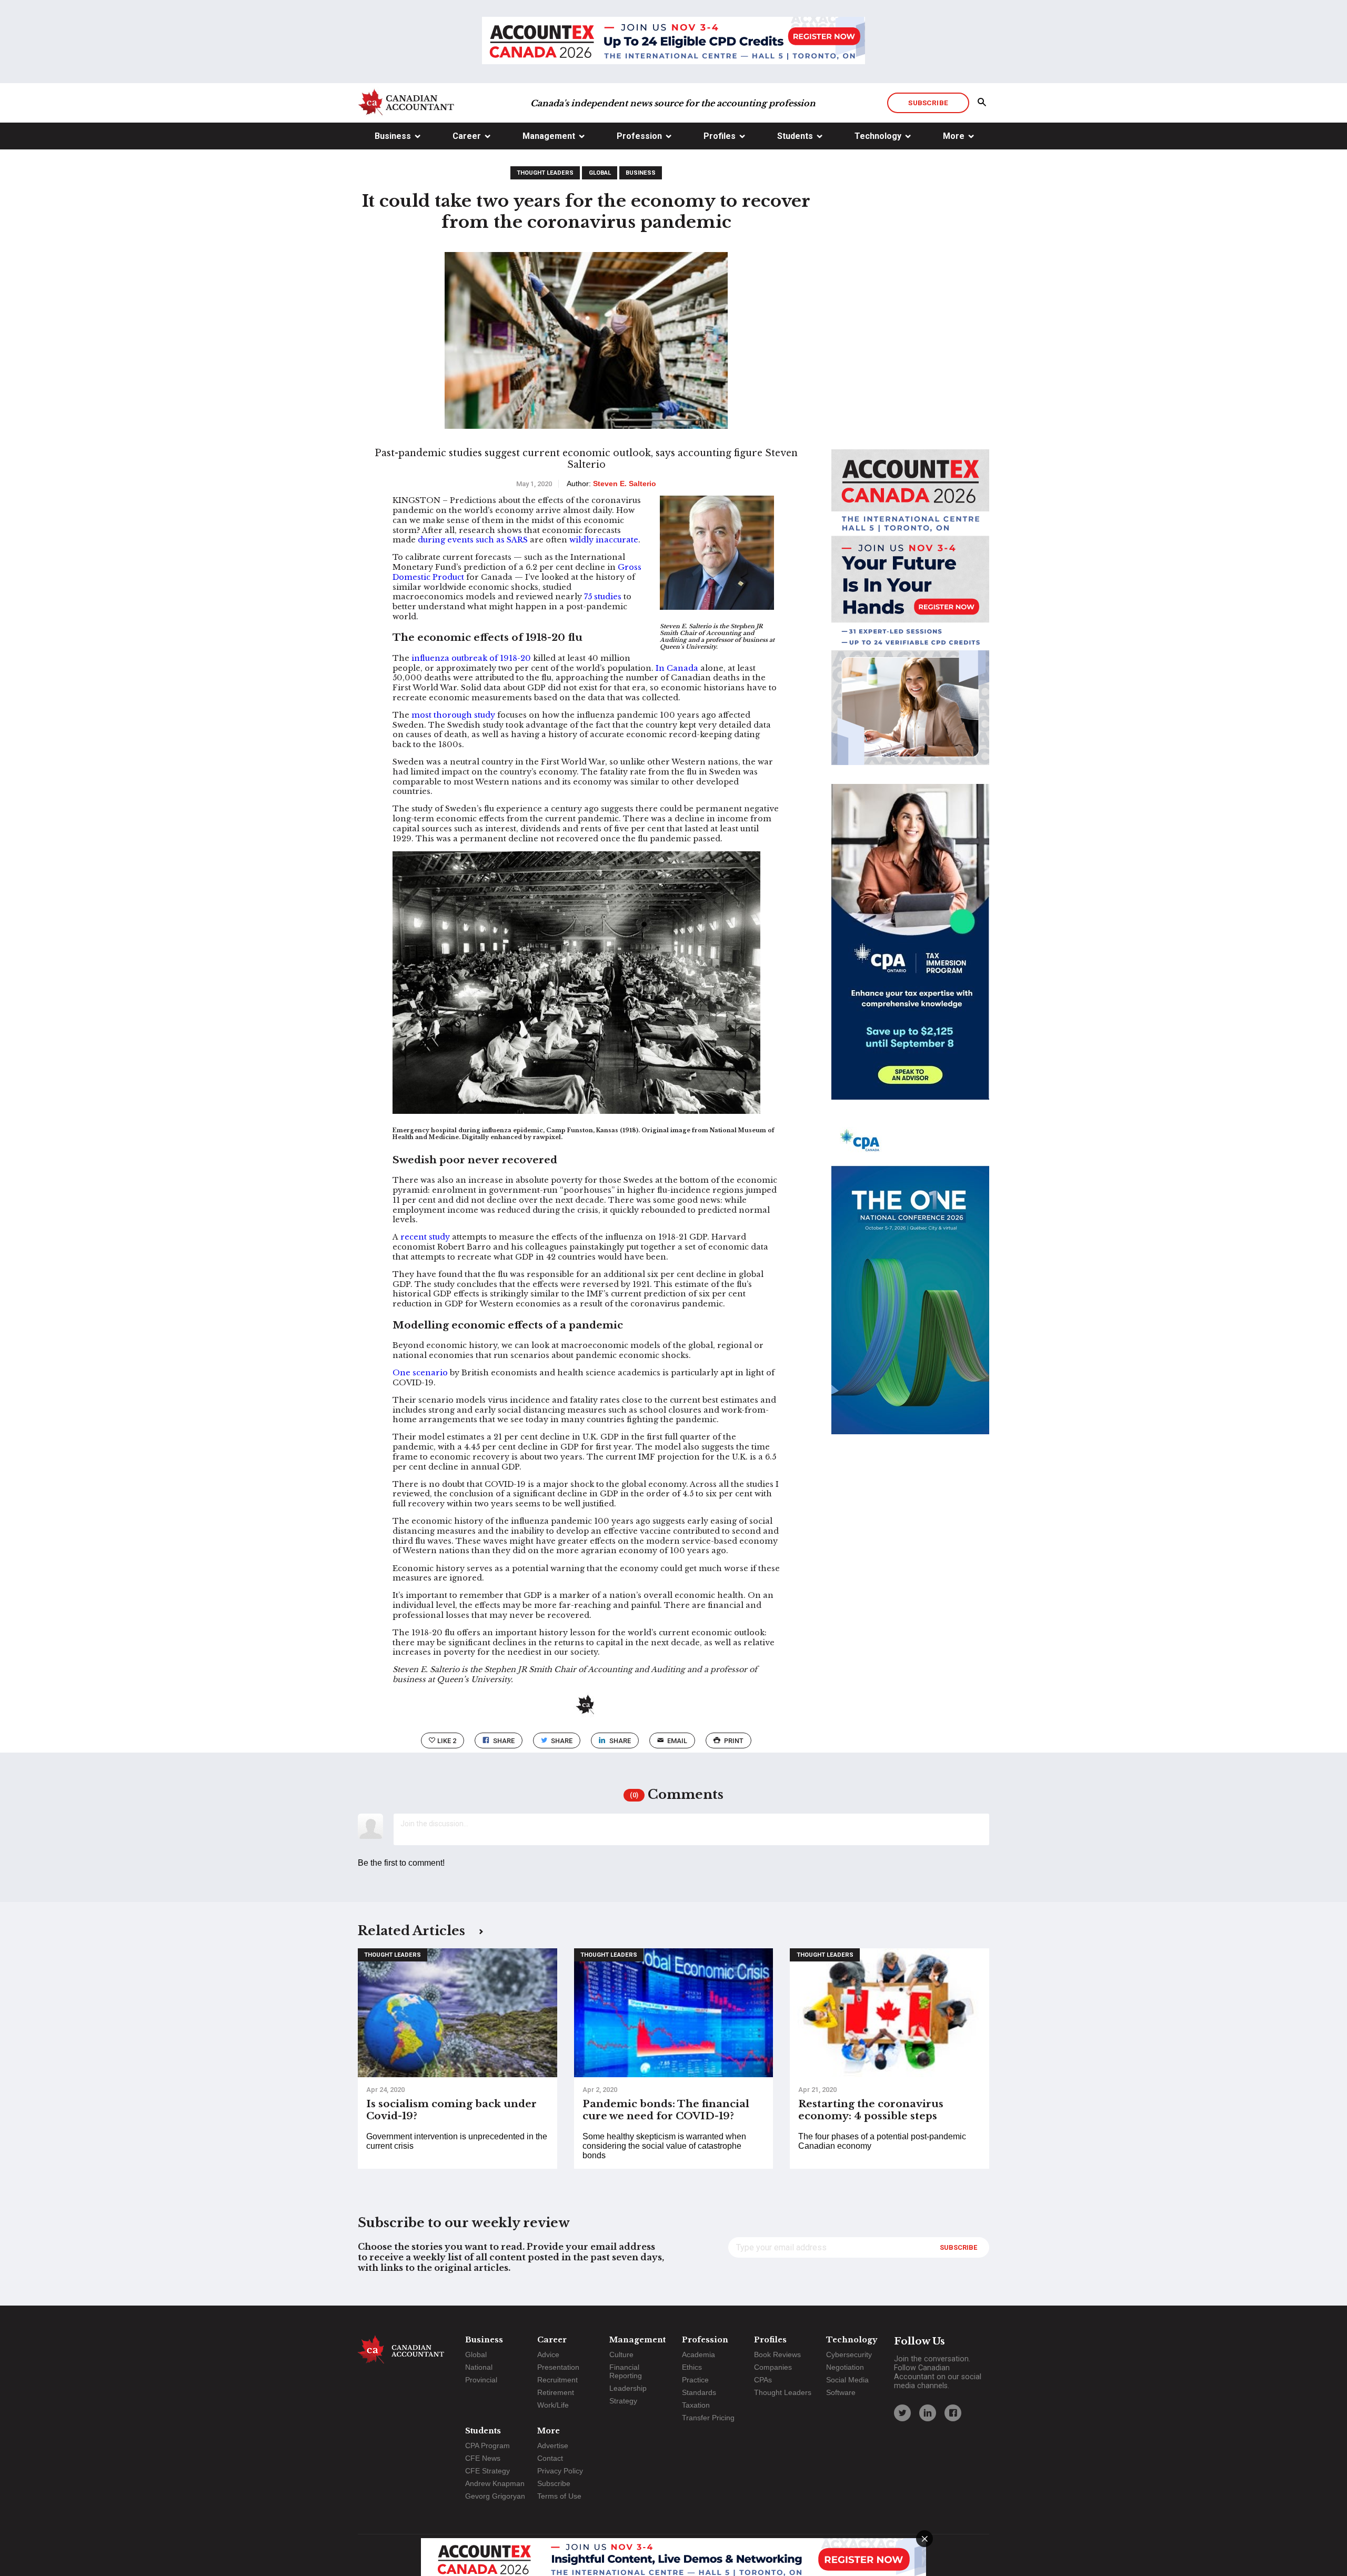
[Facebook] (953, 2413)
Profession (639, 136)
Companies (773, 2367)
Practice (695, 2380)
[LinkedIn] (928, 2413)
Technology (878, 136)
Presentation (558, 2367)
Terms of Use (559, 2496)
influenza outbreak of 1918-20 (471, 658)
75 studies (603, 597)
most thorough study (453, 715)
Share (504, 1741)
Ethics (692, 2367)
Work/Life (553, 2405)
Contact (550, 2458)
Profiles (720, 136)
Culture (621, 2354)
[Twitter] (902, 2413)
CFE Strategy (487, 2471)
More (954, 136)
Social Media (847, 2380)
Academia (698, 2354)
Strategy (623, 2401)
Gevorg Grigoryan (495, 2496)
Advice (548, 2354)
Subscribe (928, 103)
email (677, 1741)
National (479, 2367)
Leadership (628, 2388)
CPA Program (487, 2446)
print (734, 1741)
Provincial (481, 2380)
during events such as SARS (473, 540)
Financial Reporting (626, 2371)
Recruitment (557, 2380)
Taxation (696, 2405)
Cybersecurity (849, 2354)
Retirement (556, 2392)
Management (549, 136)
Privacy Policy (560, 2471)
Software (841, 2392)
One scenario (420, 1373)
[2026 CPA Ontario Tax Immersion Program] (910, 951)
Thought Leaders (545, 173)
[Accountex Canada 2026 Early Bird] (673, 42)
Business (393, 136)
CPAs (763, 2380)
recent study (425, 1237)
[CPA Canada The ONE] (910, 1286)
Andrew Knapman (495, 2483)
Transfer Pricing (708, 2418)
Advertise (553, 2446)
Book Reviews (777, 2354)
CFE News (483, 2458)
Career (467, 136)
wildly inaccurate (604, 540)
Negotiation (845, 2367)
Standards (699, 2392)
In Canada (677, 668)
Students (795, 136)
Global (600, 173)
